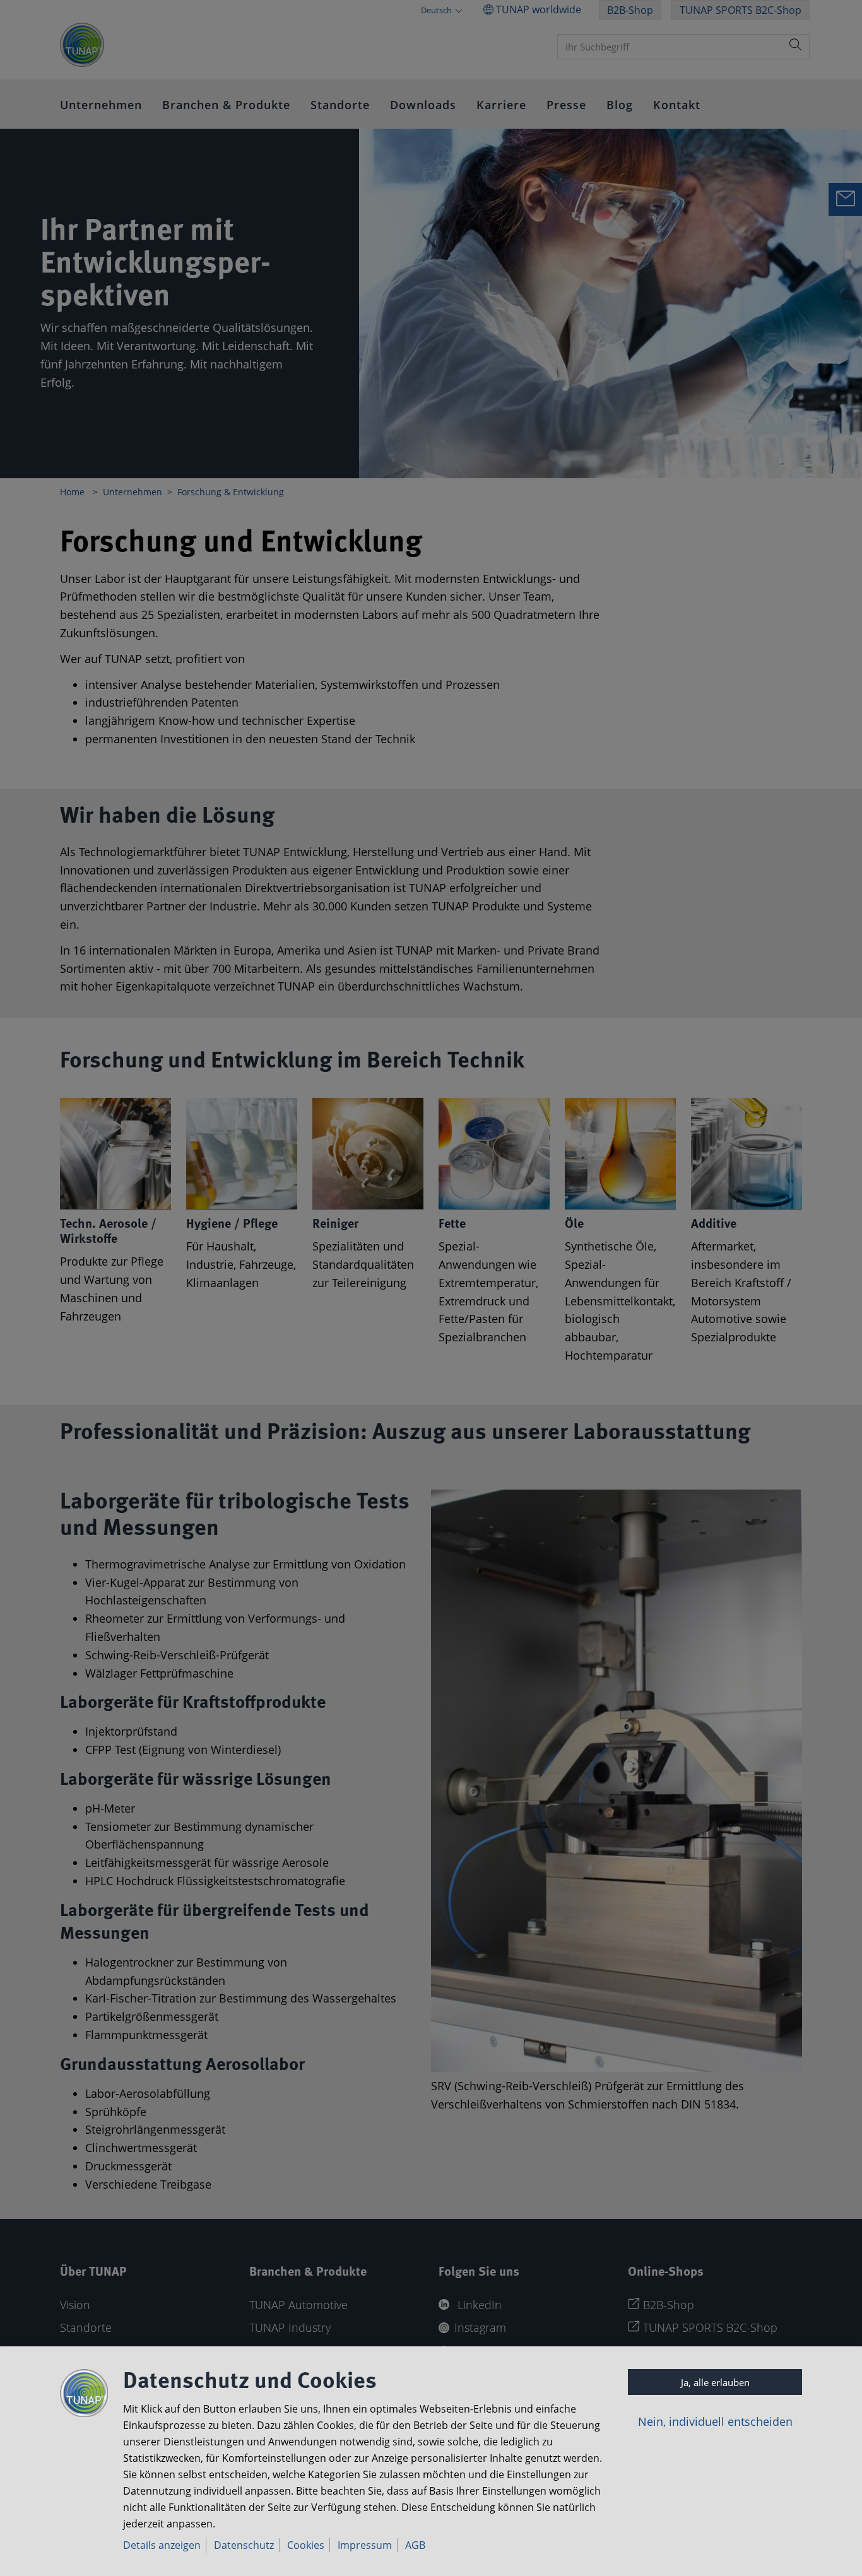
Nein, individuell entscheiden (715, 2421)
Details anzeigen (162, 2545)
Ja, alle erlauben (715, 2382)
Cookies (306, 2545)
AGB (415, 2545)
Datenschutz (244, 2545)
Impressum (365, 2545)
